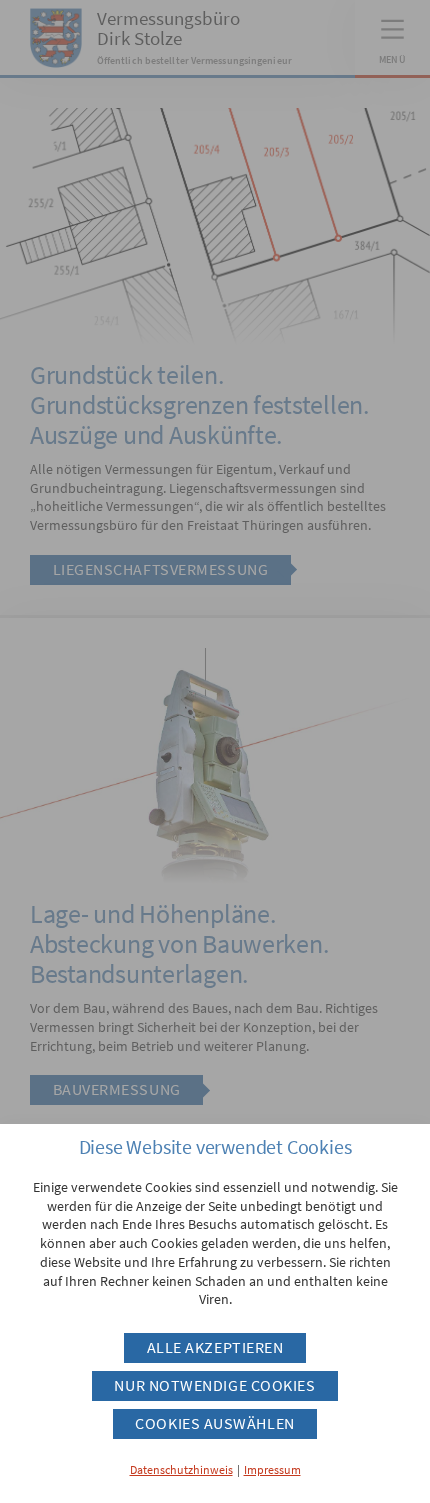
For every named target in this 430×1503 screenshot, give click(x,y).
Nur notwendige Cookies (214, 1385)
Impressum (272, 1469)
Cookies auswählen (214, 1423)
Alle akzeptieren (215, 1347)
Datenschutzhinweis (181, 1469)
